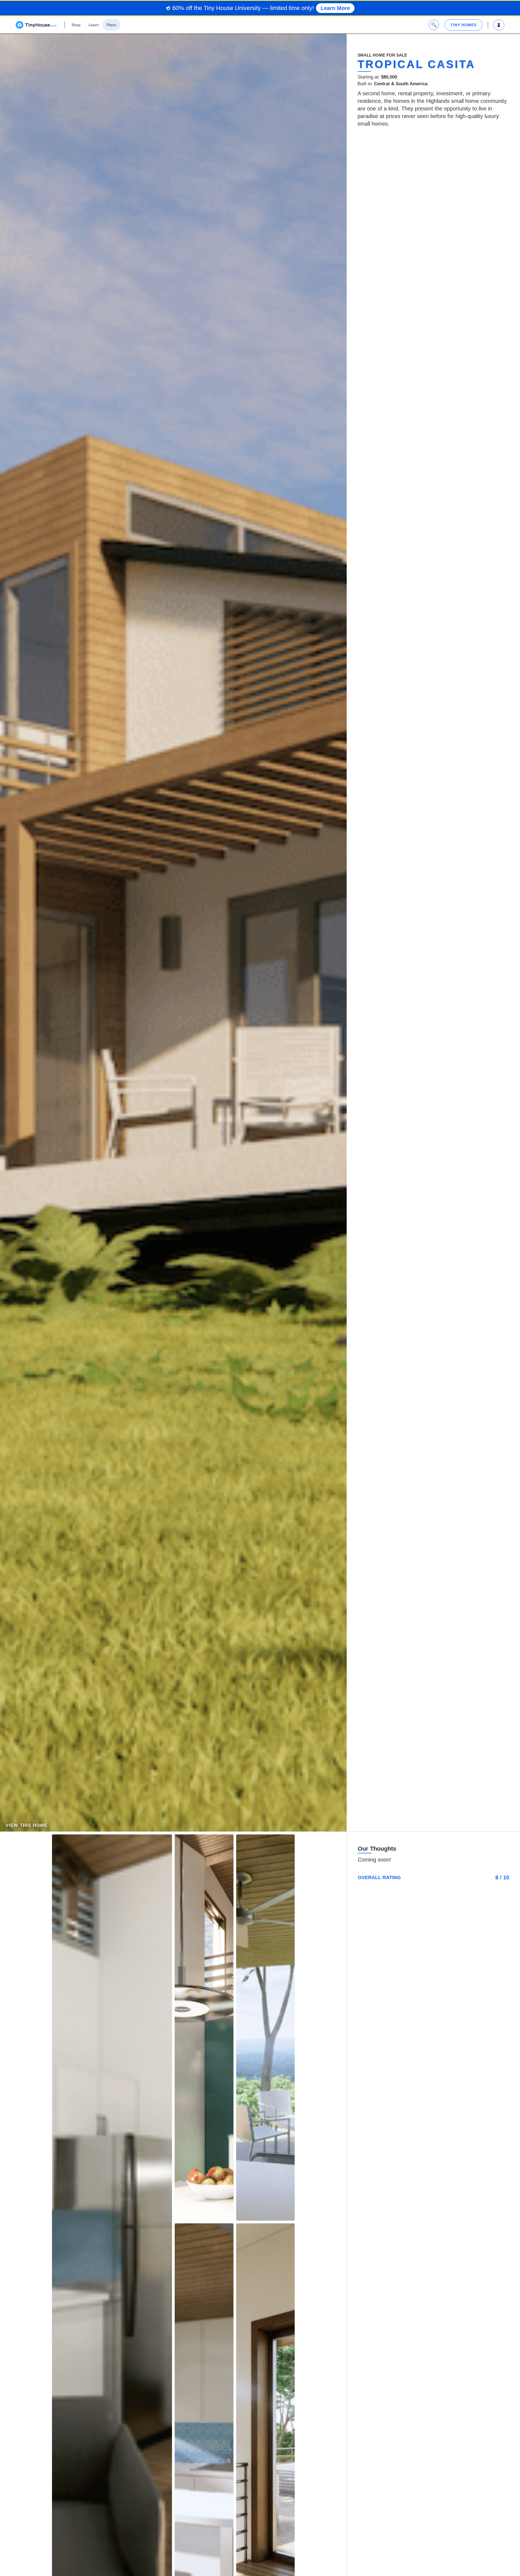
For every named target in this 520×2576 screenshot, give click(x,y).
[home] (36, 25)
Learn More (335, 8)
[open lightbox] (204, 2028)
